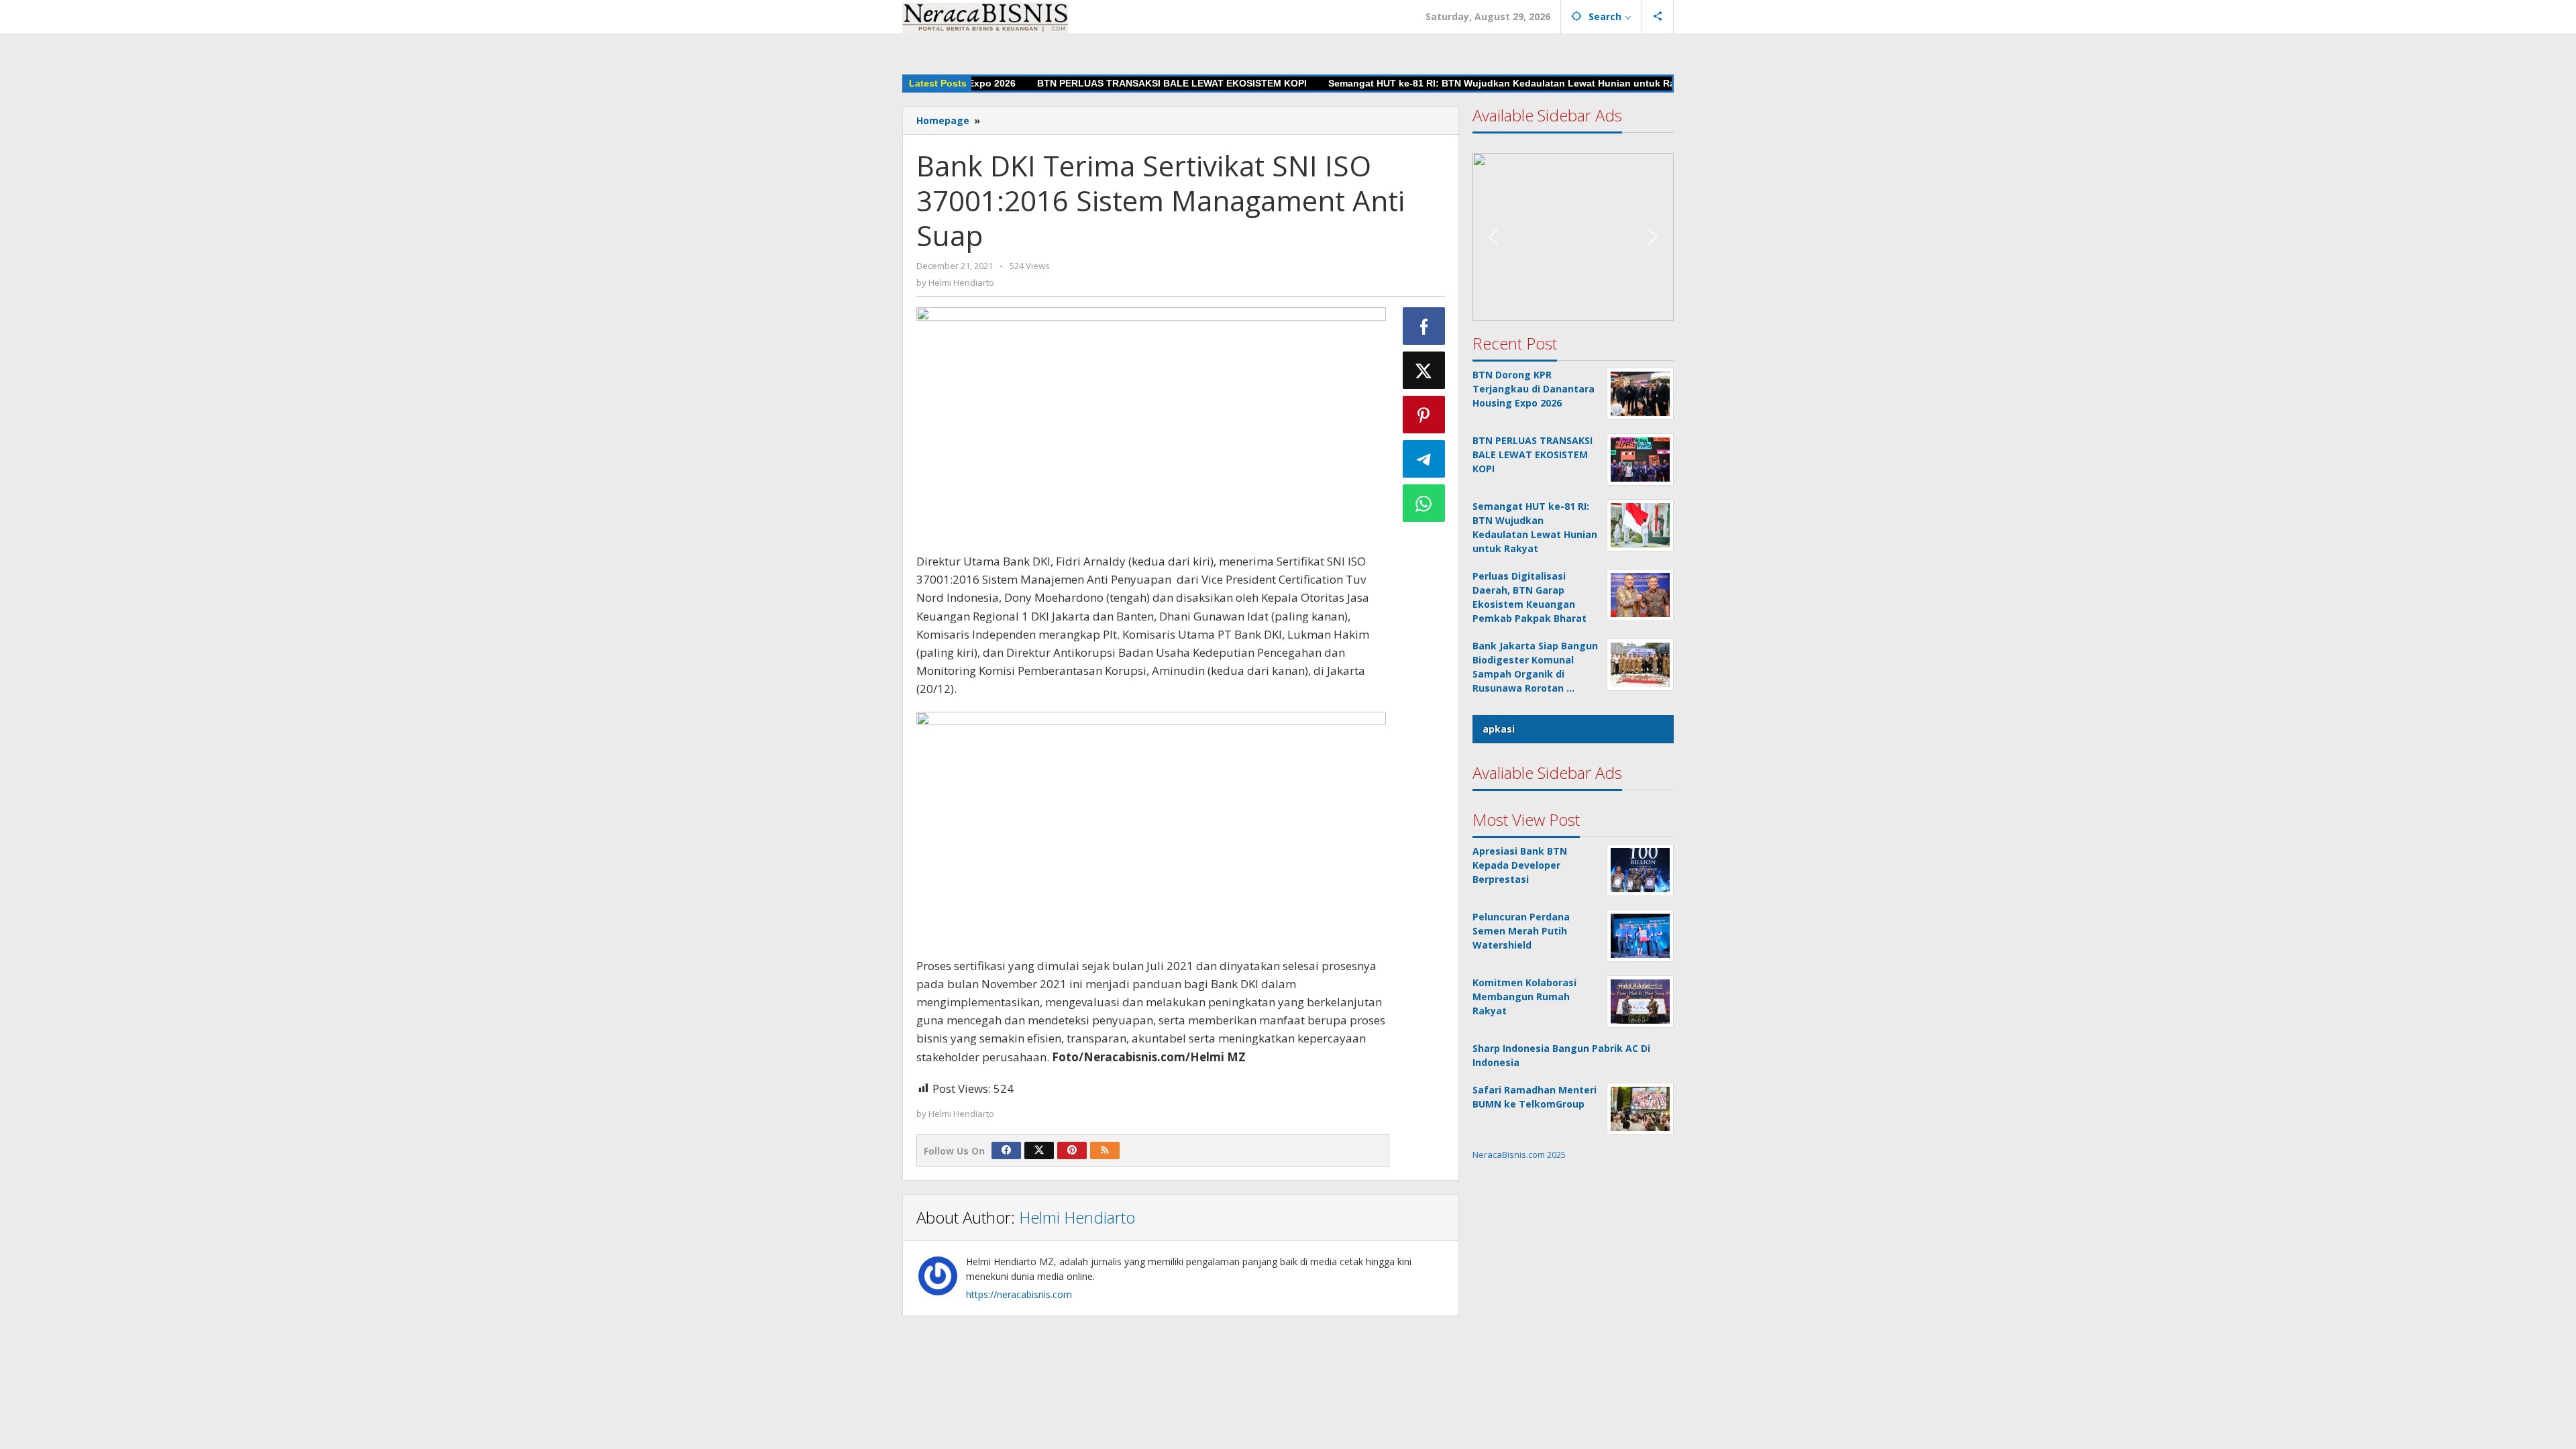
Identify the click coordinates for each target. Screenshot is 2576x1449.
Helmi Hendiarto (1077, 1217)
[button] (1573, 210)
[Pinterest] (1072, 1150)
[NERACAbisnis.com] (985, 16)
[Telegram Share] (1424, 459)
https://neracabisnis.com (1019, 1294)
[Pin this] (1424, 415)
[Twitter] (1039, 1150)
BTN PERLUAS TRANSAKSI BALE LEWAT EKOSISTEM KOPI (1122, 83)
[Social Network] (1658, 17)
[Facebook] (1006, 1150)
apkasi (1499, 729)
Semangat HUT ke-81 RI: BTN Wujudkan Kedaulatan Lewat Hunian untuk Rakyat (1462, 83)
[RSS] (1105, 1150)
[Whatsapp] (1424, 503)
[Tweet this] (1424, 370)
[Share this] (1424, 326)
